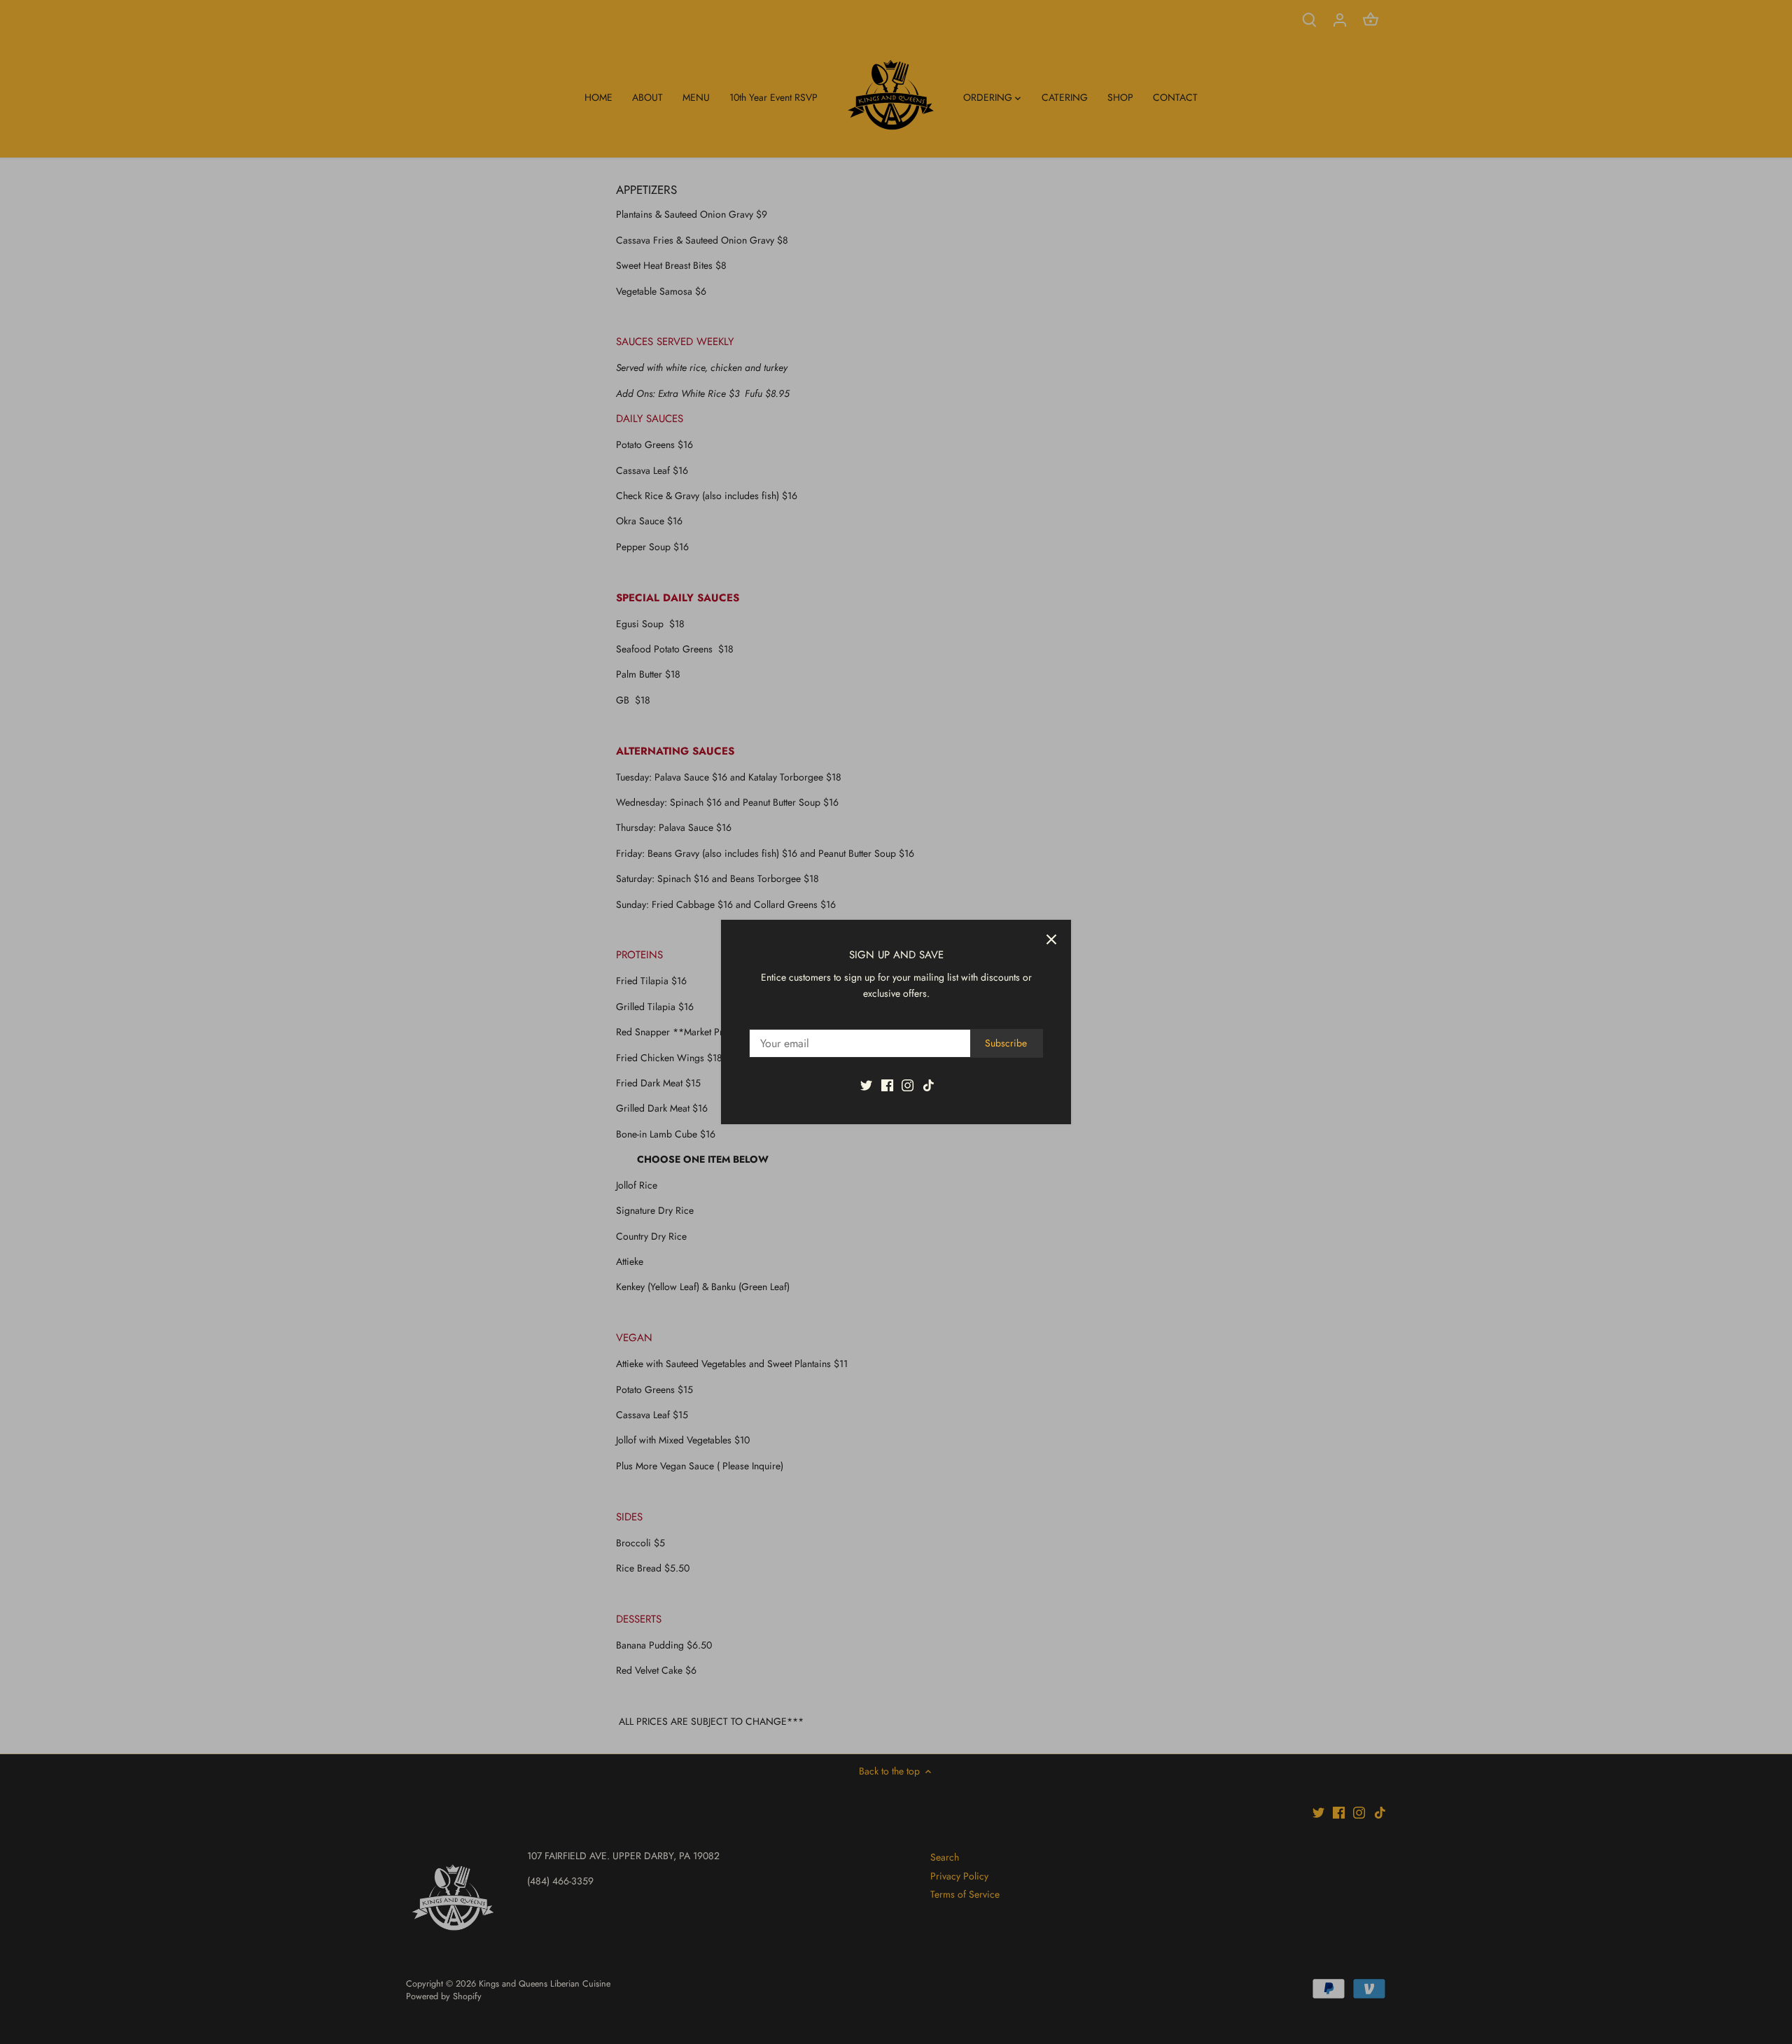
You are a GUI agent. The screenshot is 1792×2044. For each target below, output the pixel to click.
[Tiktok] (929, 1084)
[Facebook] (887, 1084)
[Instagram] (908, 1084)
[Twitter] (866, 1084)
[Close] (1051, 939)
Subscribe (1006, 1043)
